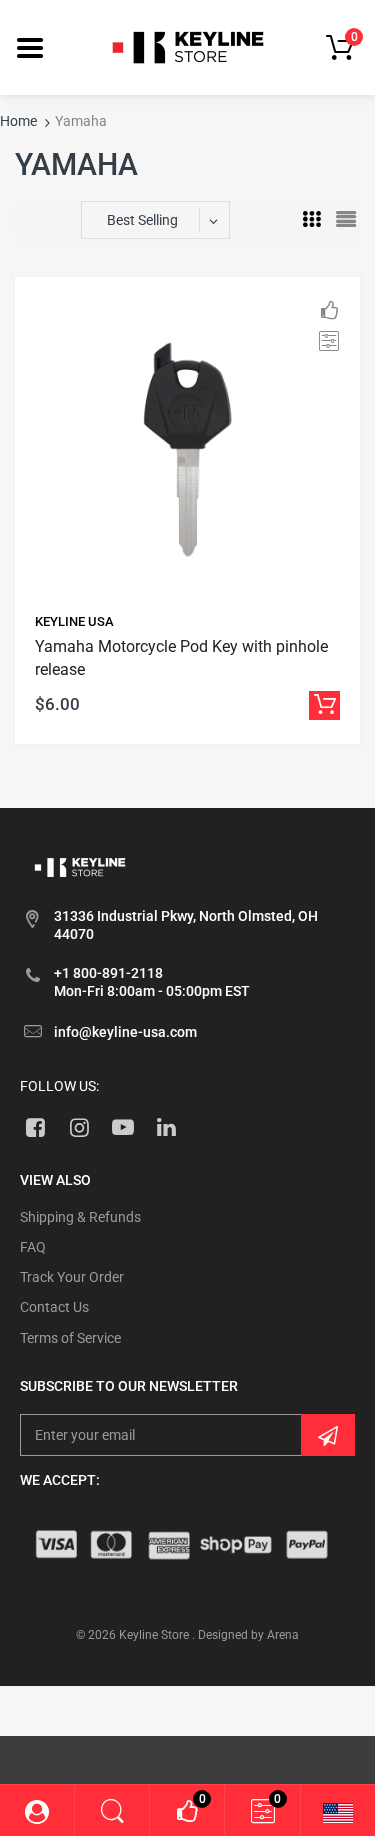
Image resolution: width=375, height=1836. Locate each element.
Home (18, 121)
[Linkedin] (166, 1127)
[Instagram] (79, 1127)
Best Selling (142, 220)
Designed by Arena (248, 1635)
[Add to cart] (324, 705)
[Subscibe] (328, 1435)
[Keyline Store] (188, 46)
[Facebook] (35, 1127)
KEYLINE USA (74, 621)
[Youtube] (123, 1127)
